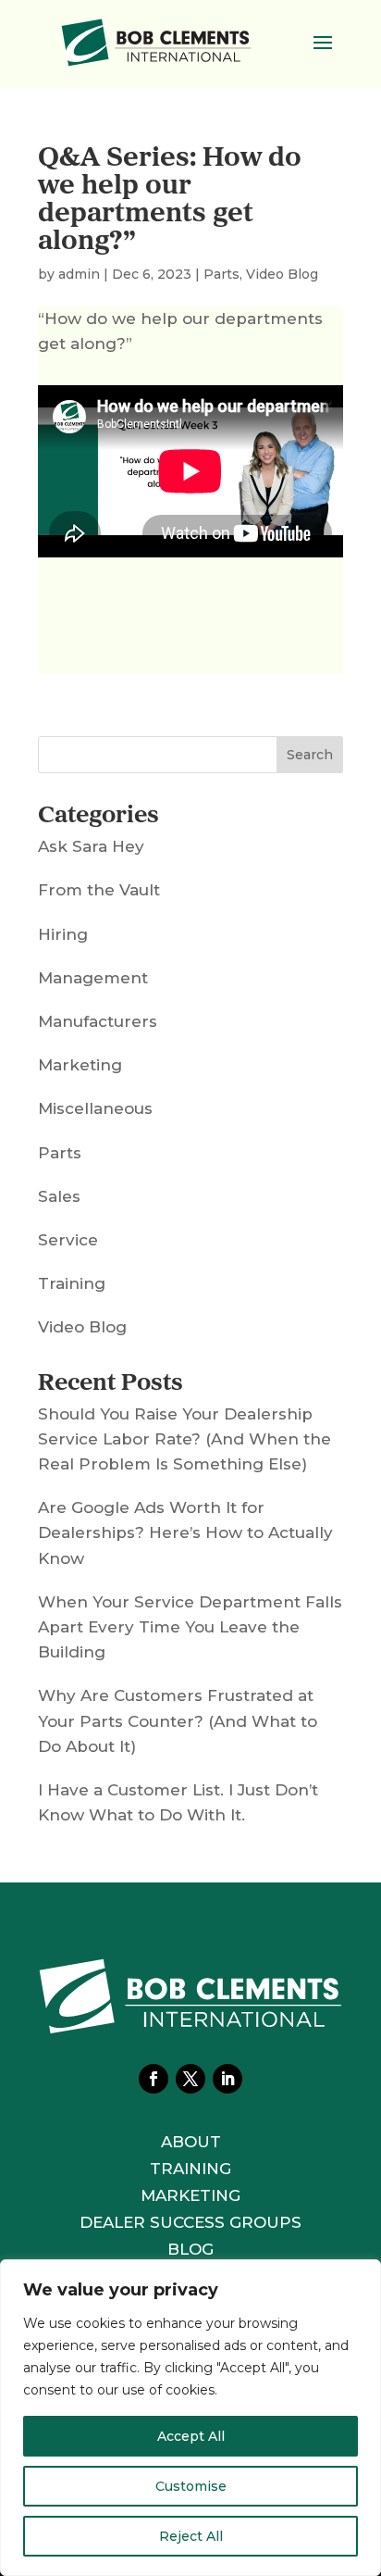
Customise (191, 2486)
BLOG (190, 2249)
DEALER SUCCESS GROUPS (190, 2222)
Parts (221, 274)
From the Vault (99, 890)
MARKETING (190, 2195)
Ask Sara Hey (91, 846)
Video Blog (282, 274)
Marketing (80, 1065)
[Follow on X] (190, 2079)
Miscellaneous (95, 1108)
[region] (190, 2418)
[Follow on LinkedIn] (227, 2079)
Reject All (191, 2536)
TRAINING (190, 2169)
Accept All (191, 2436)
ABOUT (191, 2142)
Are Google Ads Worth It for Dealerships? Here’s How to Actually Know (185, 1532)
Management (93, 978)
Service (68, 1240)
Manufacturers (98, 1021)
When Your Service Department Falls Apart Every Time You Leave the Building (190, 1627)
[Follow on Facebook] (154, 2079)
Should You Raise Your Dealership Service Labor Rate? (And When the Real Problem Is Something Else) (184, 1439)
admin (79, 274)
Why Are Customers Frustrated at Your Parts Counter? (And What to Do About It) (178, 1720)
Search (310, 755)
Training (72, 1283)
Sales (59, 1196)
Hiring (63, 934)
